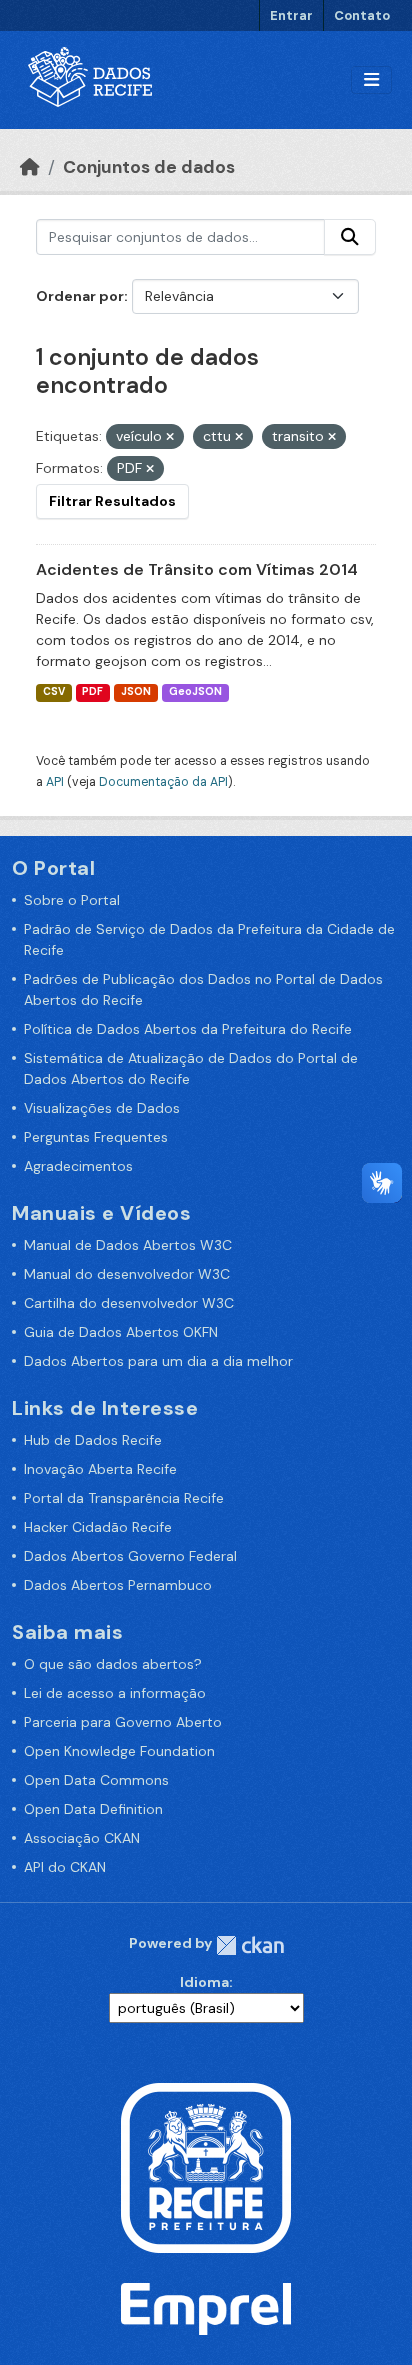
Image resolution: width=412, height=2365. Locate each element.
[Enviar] (350, 237)
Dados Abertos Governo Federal (130, 1556)
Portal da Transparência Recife (124, 1498)
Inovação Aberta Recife (100, 1469)
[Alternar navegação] (371, 80)
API (55, 782)
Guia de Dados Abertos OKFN (121, 1332)
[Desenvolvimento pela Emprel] (206, 2307)
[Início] (30, 167)
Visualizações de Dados (102, 1108)
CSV (54, 691)
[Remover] (170, 437)
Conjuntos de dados (149, 167)
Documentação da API (163, 782)
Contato (362, 15)
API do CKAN (65, 1867)
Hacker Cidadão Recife (98, 1527)
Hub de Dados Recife (93, 1440)
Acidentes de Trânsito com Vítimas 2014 (197, 569)
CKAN (250, 1945)
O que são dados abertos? (113, 1664)
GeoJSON (195, 691)
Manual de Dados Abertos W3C (128, 1245)
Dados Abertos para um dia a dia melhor (158, 1361)
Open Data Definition (93, 1809)
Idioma (204, 1982)
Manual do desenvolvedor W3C (127, 1274)
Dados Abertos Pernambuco (118, 1585)
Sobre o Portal (72, 900)
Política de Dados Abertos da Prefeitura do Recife (188, 1029)
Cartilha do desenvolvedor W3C (129, 1303)
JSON (136, 691)
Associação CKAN (82, 1838)
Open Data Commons (96, 1780)
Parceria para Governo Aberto (123, 1722)
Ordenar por (80, 296)
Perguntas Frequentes (96, 1137)
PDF (92, 691)
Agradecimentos (78, 1166)
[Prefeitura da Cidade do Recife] (206, 2166)
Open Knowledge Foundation (119, 1751)
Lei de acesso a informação (115, 1693)
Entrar (291, 15)
